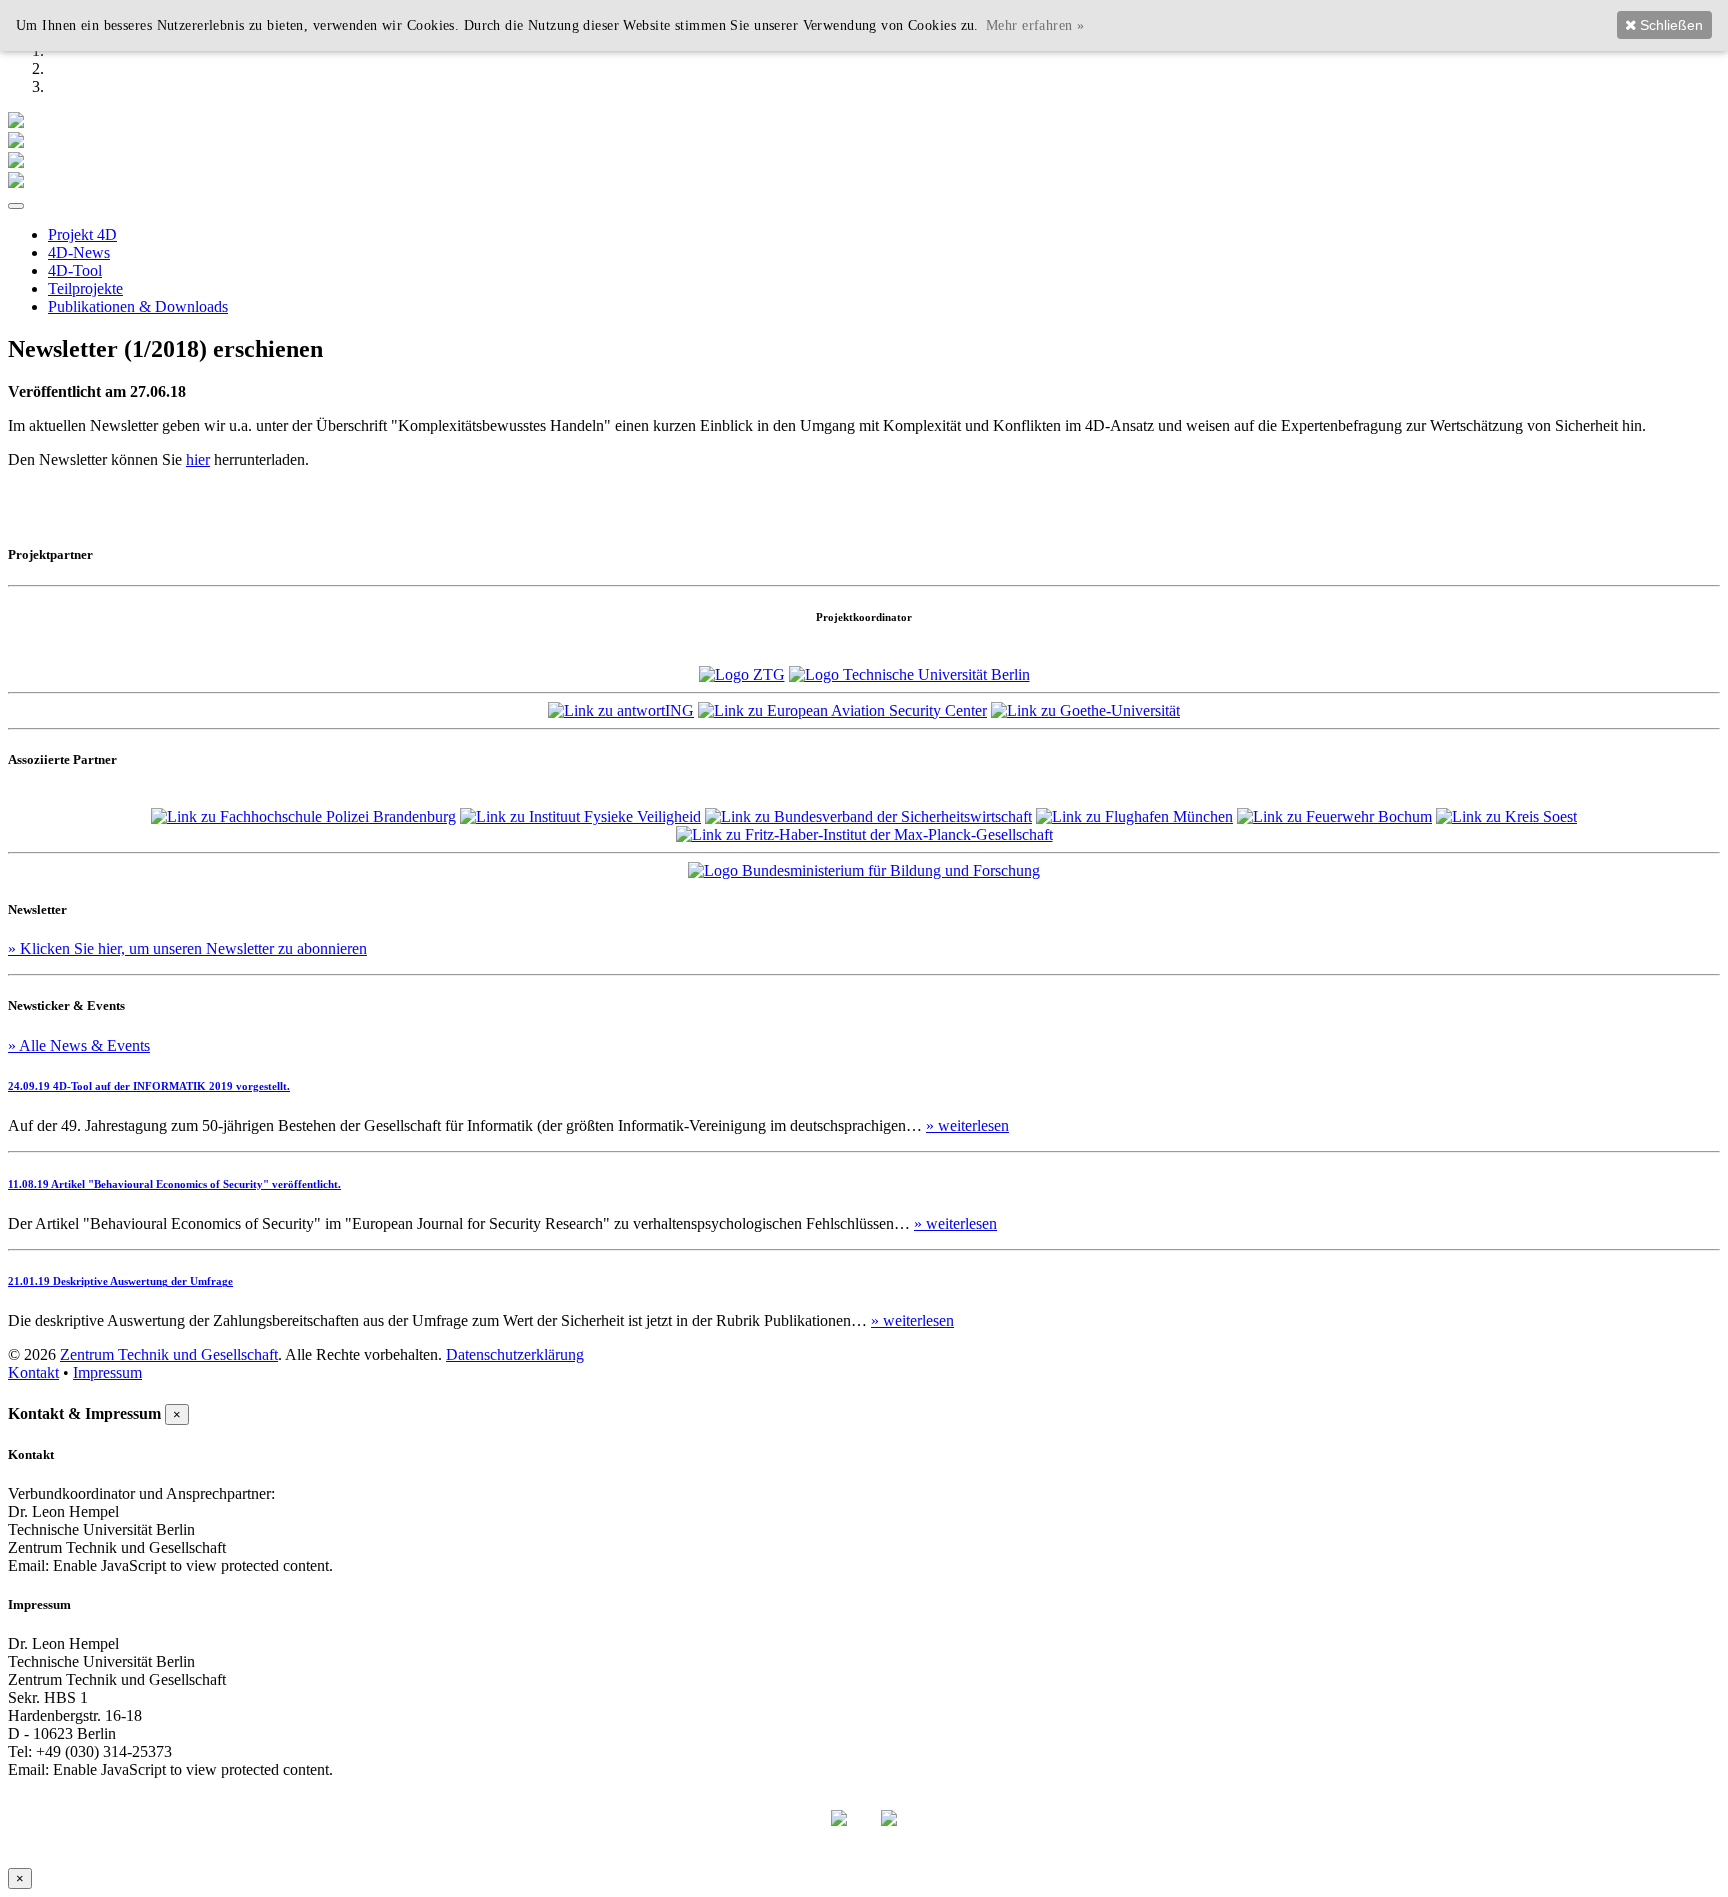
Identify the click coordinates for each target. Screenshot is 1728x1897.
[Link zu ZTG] (742, 674)
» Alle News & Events (79, 1045)
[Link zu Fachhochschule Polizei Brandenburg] (303, 816)
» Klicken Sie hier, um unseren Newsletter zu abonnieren (187, 948)
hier (198, 459)
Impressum (107, 1372)
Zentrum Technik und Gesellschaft (169, 1354)
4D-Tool (75, 270)
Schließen (1669, 25)
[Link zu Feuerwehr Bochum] (1334, 816)
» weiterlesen (967, 1125)
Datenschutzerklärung (515, 1354)
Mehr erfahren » (1035, 25)
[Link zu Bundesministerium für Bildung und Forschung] (864, 870)
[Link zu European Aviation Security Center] (842, 710)
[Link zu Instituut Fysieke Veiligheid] (580, 816)
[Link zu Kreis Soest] (1506, 816)
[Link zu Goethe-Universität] (1085, 710)
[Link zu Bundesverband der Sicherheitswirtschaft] (868, 816)
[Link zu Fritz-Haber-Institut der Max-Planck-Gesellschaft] (864, 834)
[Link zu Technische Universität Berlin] (909, 674)
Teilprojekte (85, 288)
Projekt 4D (82, 234)
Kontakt (33, 1372)
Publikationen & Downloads (138, 306)
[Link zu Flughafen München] (1134, 816)
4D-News (79, 252)
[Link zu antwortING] (621, 710)
